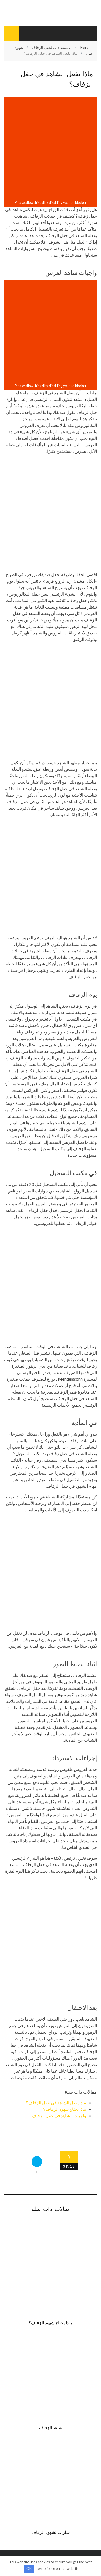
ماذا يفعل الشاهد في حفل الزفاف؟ (56, 2103)
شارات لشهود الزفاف (51, 2532)
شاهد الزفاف (51, 2427)
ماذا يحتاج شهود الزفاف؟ (65, 2109)
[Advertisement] (50, 148)
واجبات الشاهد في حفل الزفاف (59, 2115)
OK (29, 2568)
